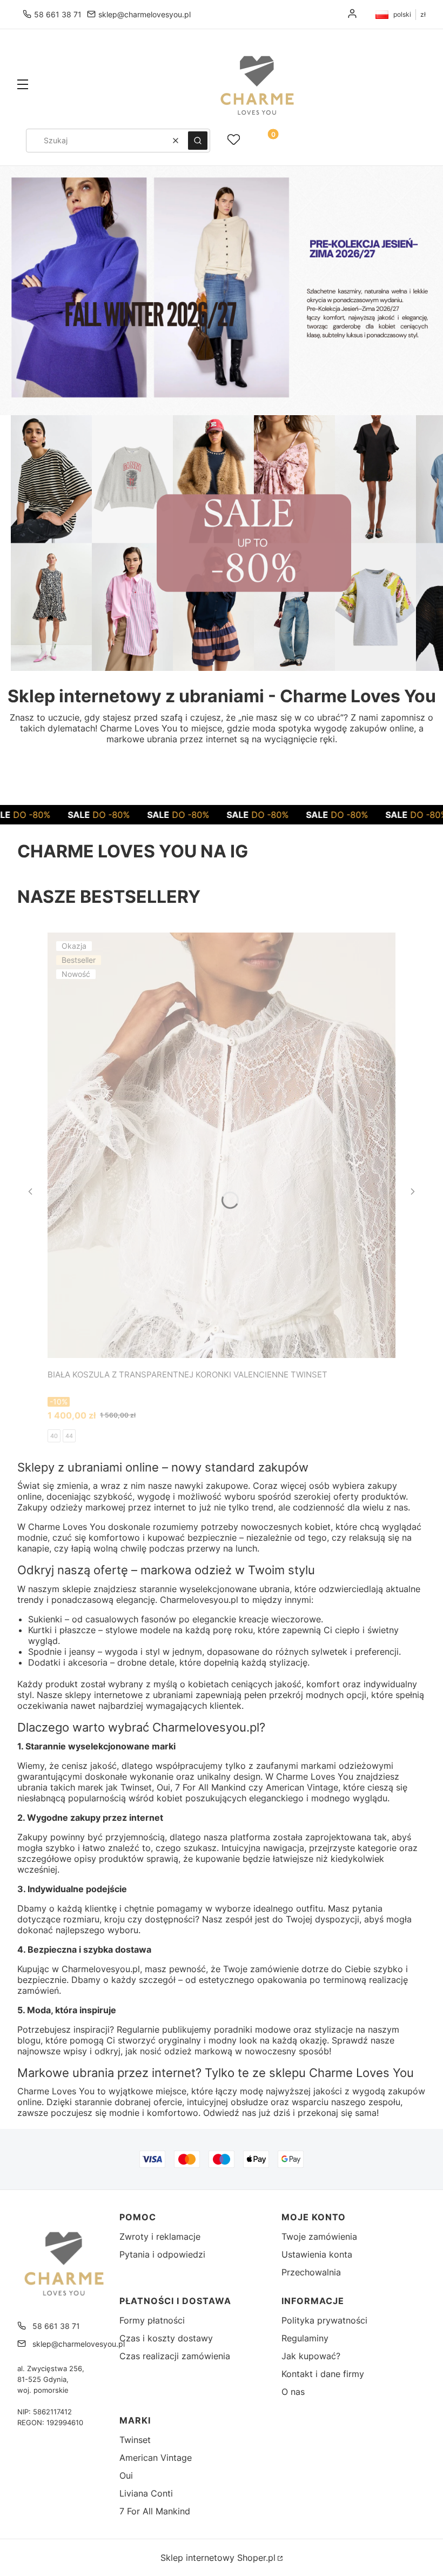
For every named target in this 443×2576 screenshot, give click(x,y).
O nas (293, 2392)
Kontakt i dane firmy (323, 2374)
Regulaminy (305, 2338)
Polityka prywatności (324, 2320)
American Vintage (156, 2458)
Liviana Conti (146, 2493)
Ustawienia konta (317, 2254)
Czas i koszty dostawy (166, 2338)
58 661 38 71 (58, 14)
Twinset (135, 2440)
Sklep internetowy (218, 2558)
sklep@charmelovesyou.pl (145, 14)
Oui (126, 2475)
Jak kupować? (311, 2356)
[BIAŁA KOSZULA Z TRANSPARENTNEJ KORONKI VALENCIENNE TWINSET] (222, 1145)
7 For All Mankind (155, 2511)
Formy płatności (152, 2320)
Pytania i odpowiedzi (162, 2254)
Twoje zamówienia (319, 2236)
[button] (23, 85)
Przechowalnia (311, 2272)
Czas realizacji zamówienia (175, 2356)
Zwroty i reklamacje (160, 2236)
